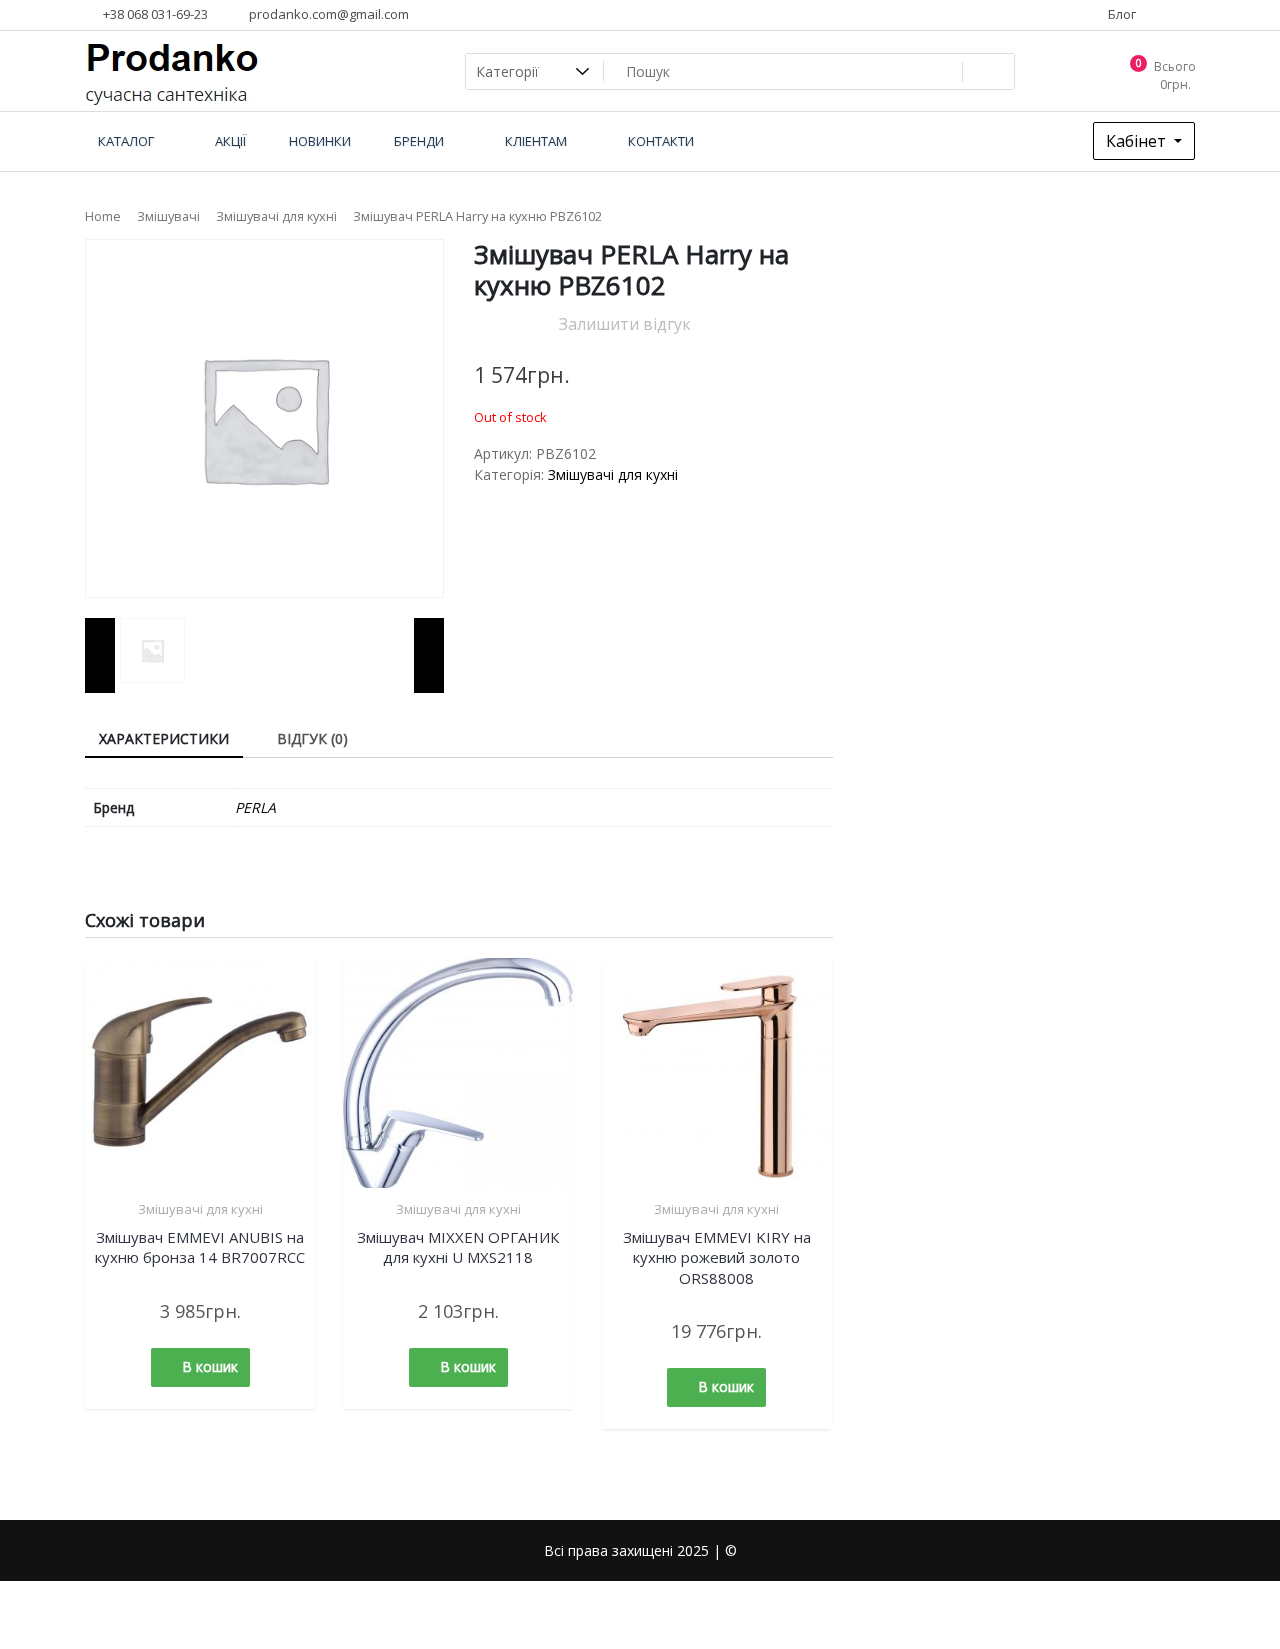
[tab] (164, 739)
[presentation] (100, 655)
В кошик (210, 1366)
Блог (1120, 14)
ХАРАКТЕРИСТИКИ (164, 738)
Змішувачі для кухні (276, 216)
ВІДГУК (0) (312, 738)
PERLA (255, 807)
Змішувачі (168, 216)
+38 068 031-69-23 (154, 14)
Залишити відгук (625, 324)
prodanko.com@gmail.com (327, 14)
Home (103, 216)
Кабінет (1138, 141)
